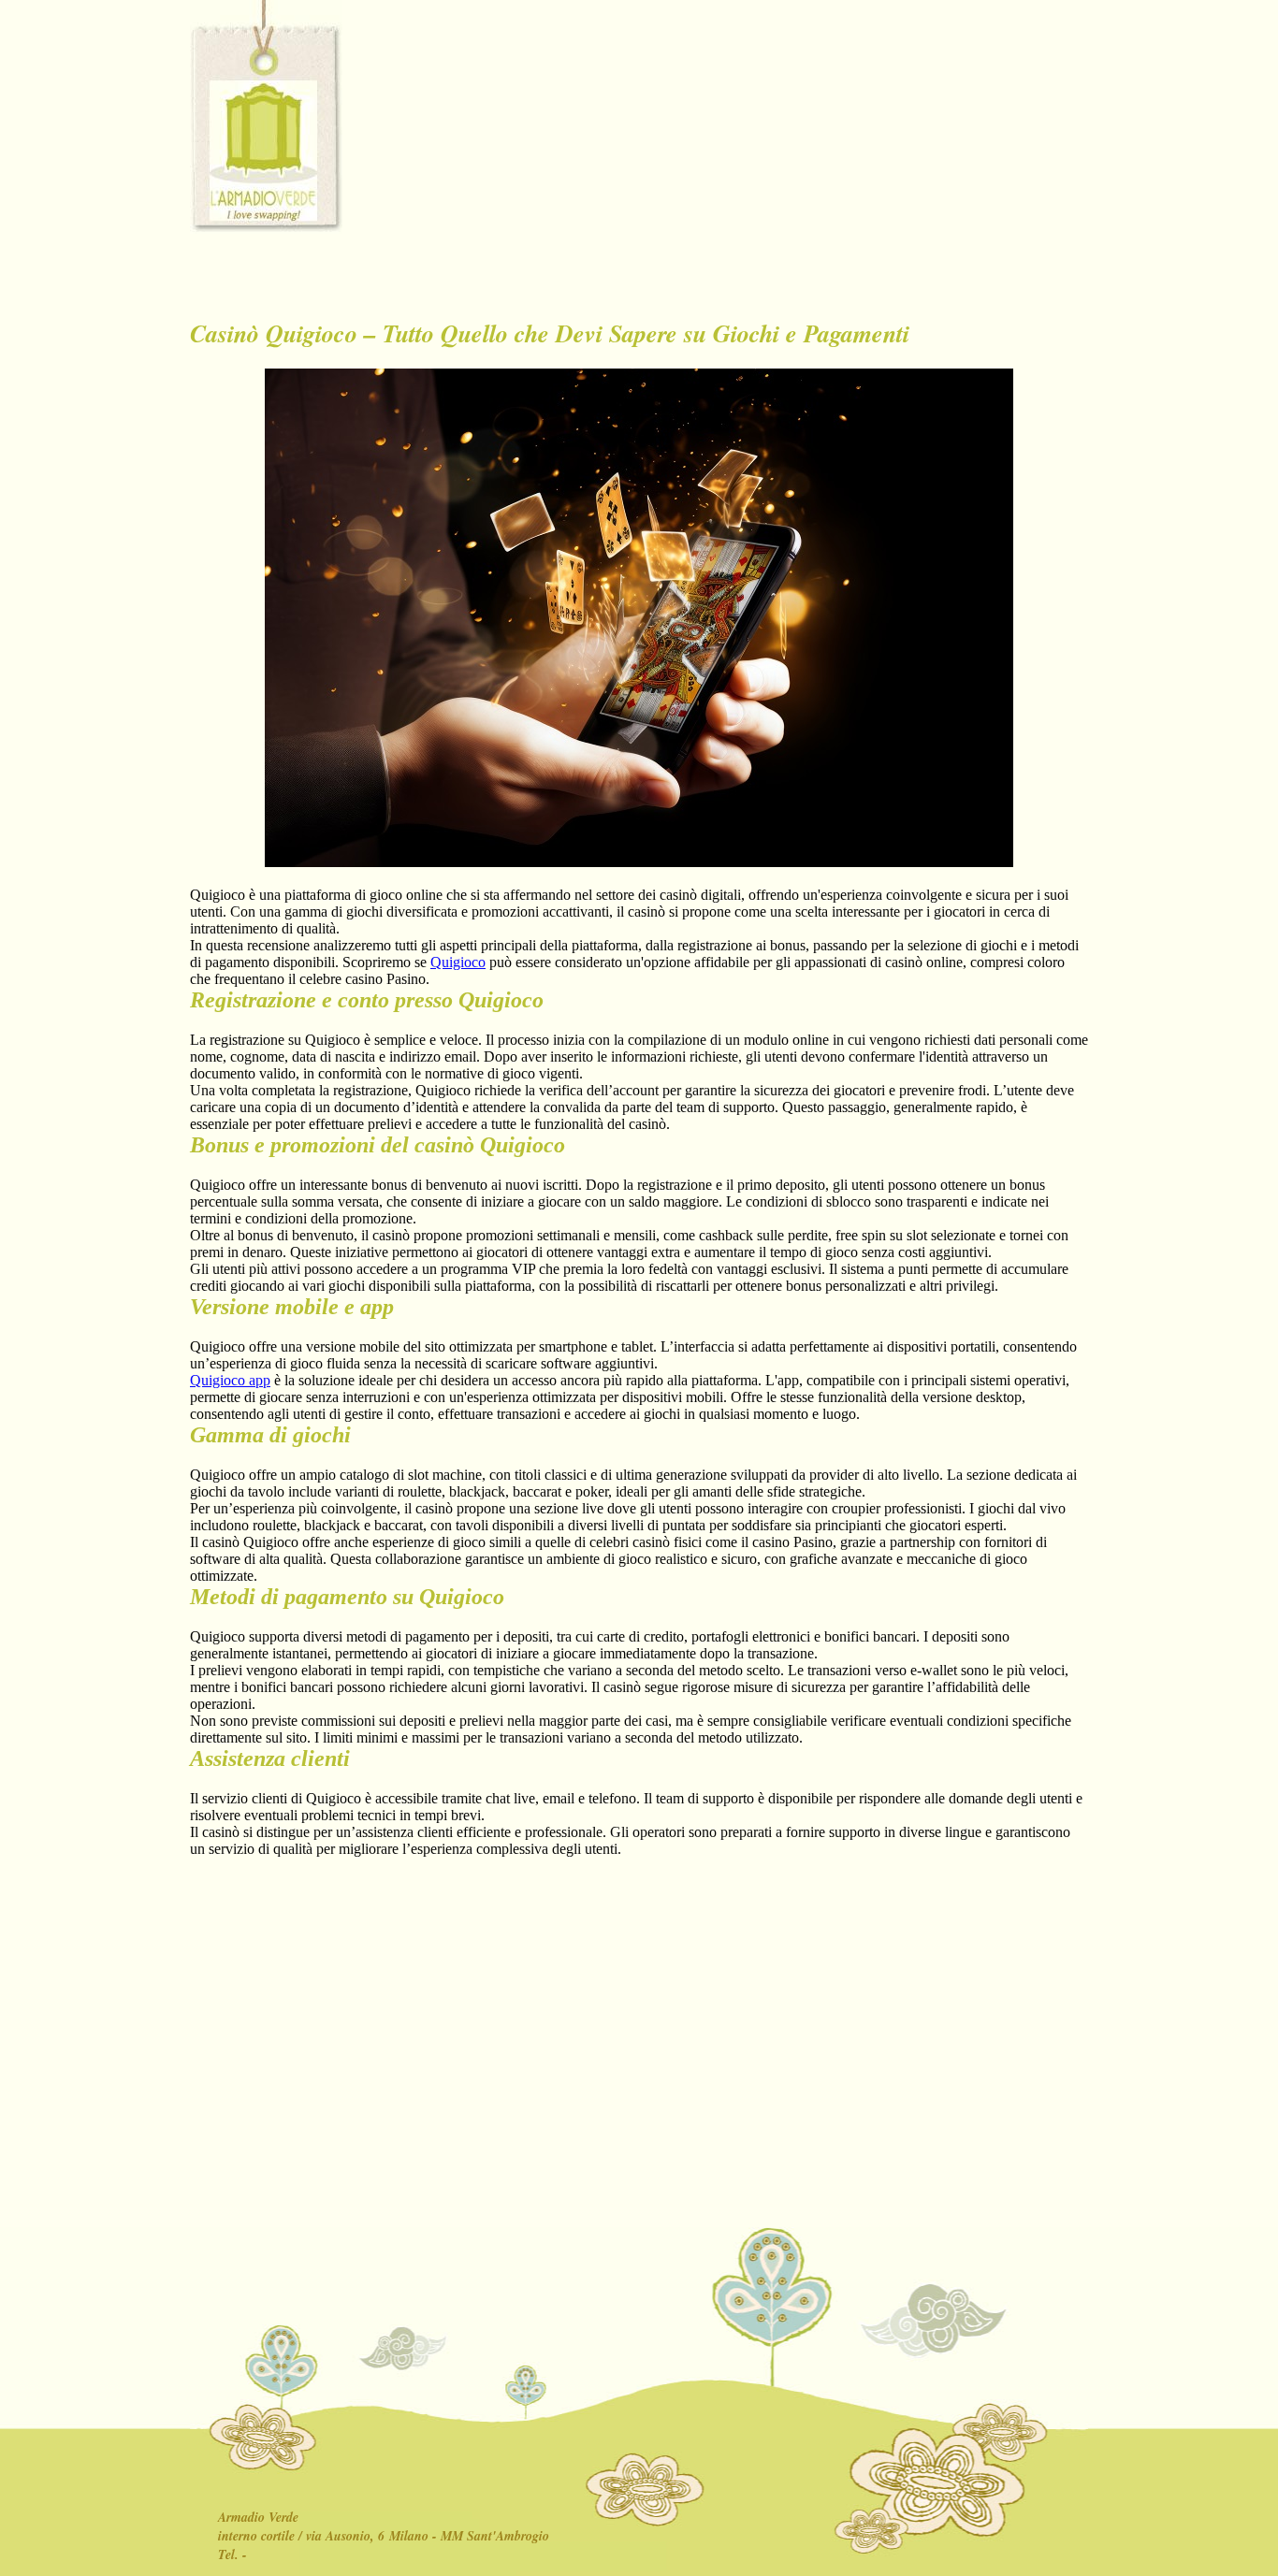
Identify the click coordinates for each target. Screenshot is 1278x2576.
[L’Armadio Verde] (266, 117)
